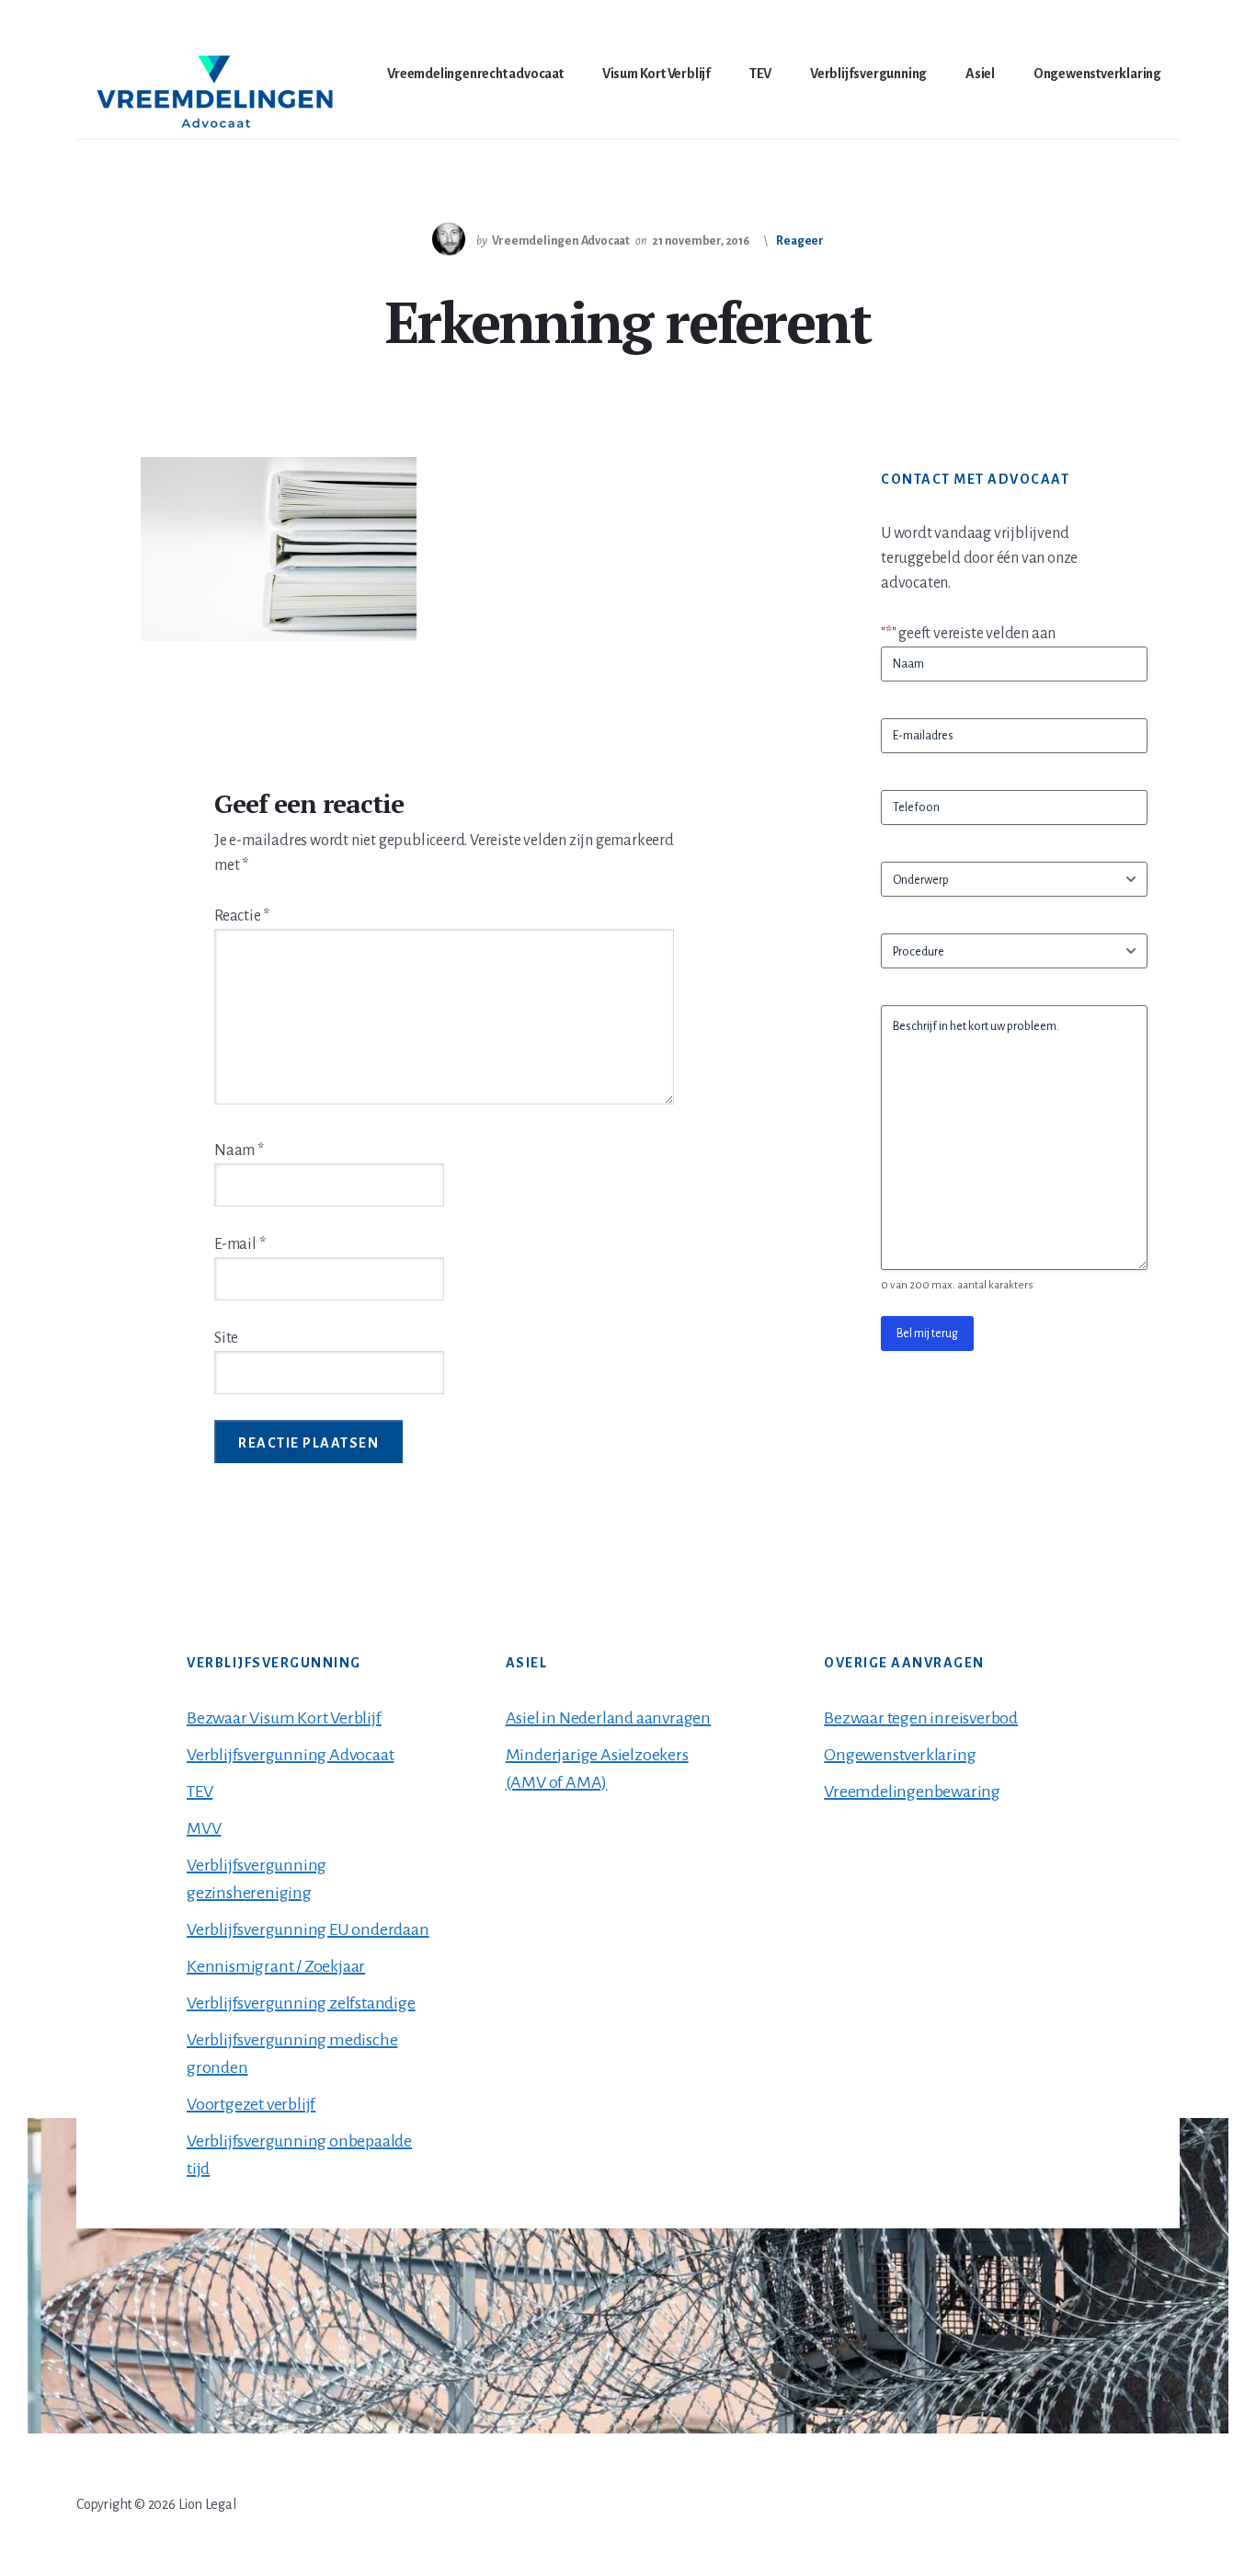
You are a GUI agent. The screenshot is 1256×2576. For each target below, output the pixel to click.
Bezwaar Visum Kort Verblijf (284, 1718)
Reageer (800, 241)
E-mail (240, 1244)
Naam (239, 1151)
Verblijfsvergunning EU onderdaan (308, 1929)
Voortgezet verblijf (251, 2104)
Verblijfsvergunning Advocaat (290, 1755)
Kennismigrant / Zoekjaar (276, 1966)
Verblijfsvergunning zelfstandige (301, 2003)
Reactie (242, 916)
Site (226, 1338)
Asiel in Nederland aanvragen (608, 1718)
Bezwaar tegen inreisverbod (921, 1718)
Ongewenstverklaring (900, 1755)
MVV (204, 1828)
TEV (200, 1792)
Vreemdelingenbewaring (912, 1792)
